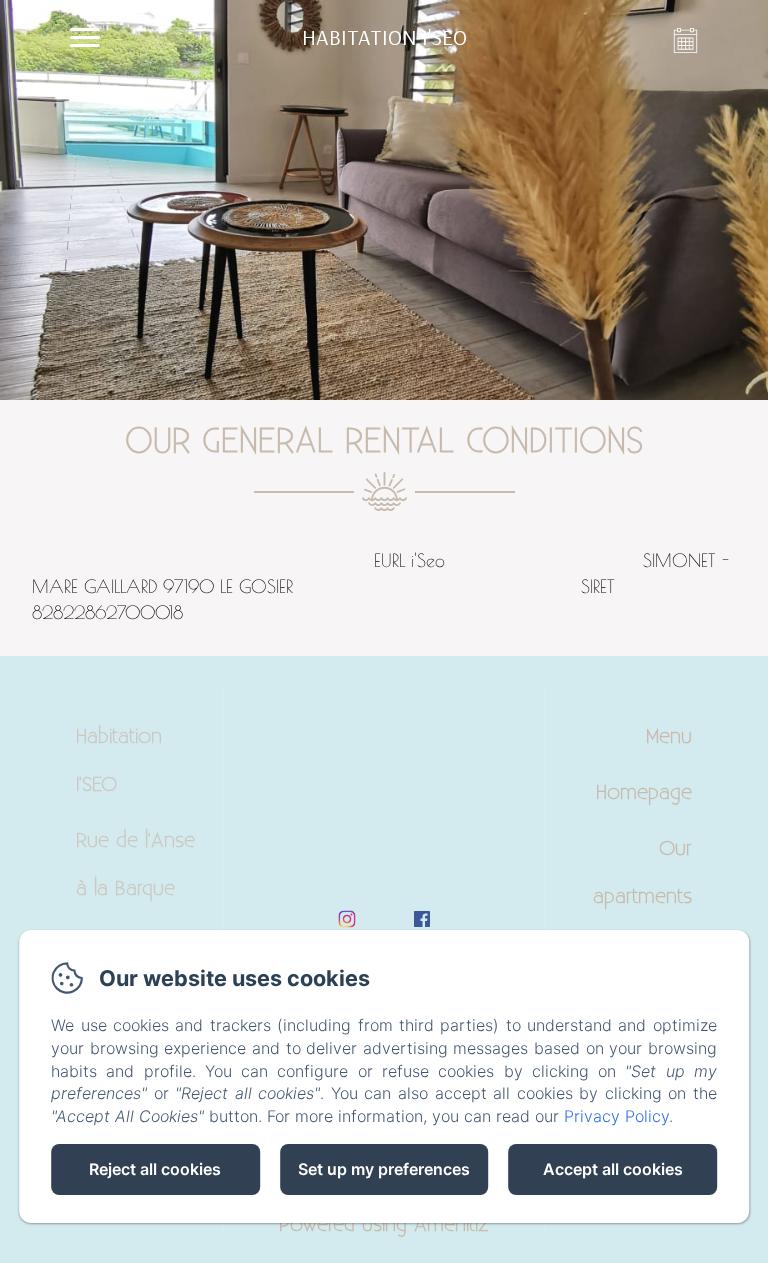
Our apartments (642, 873)
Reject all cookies (155, 1169)
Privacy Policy (616, 1116)
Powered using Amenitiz (384, 1225)
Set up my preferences (384, 1169)
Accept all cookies (613, 1169)
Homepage (644, 793)
